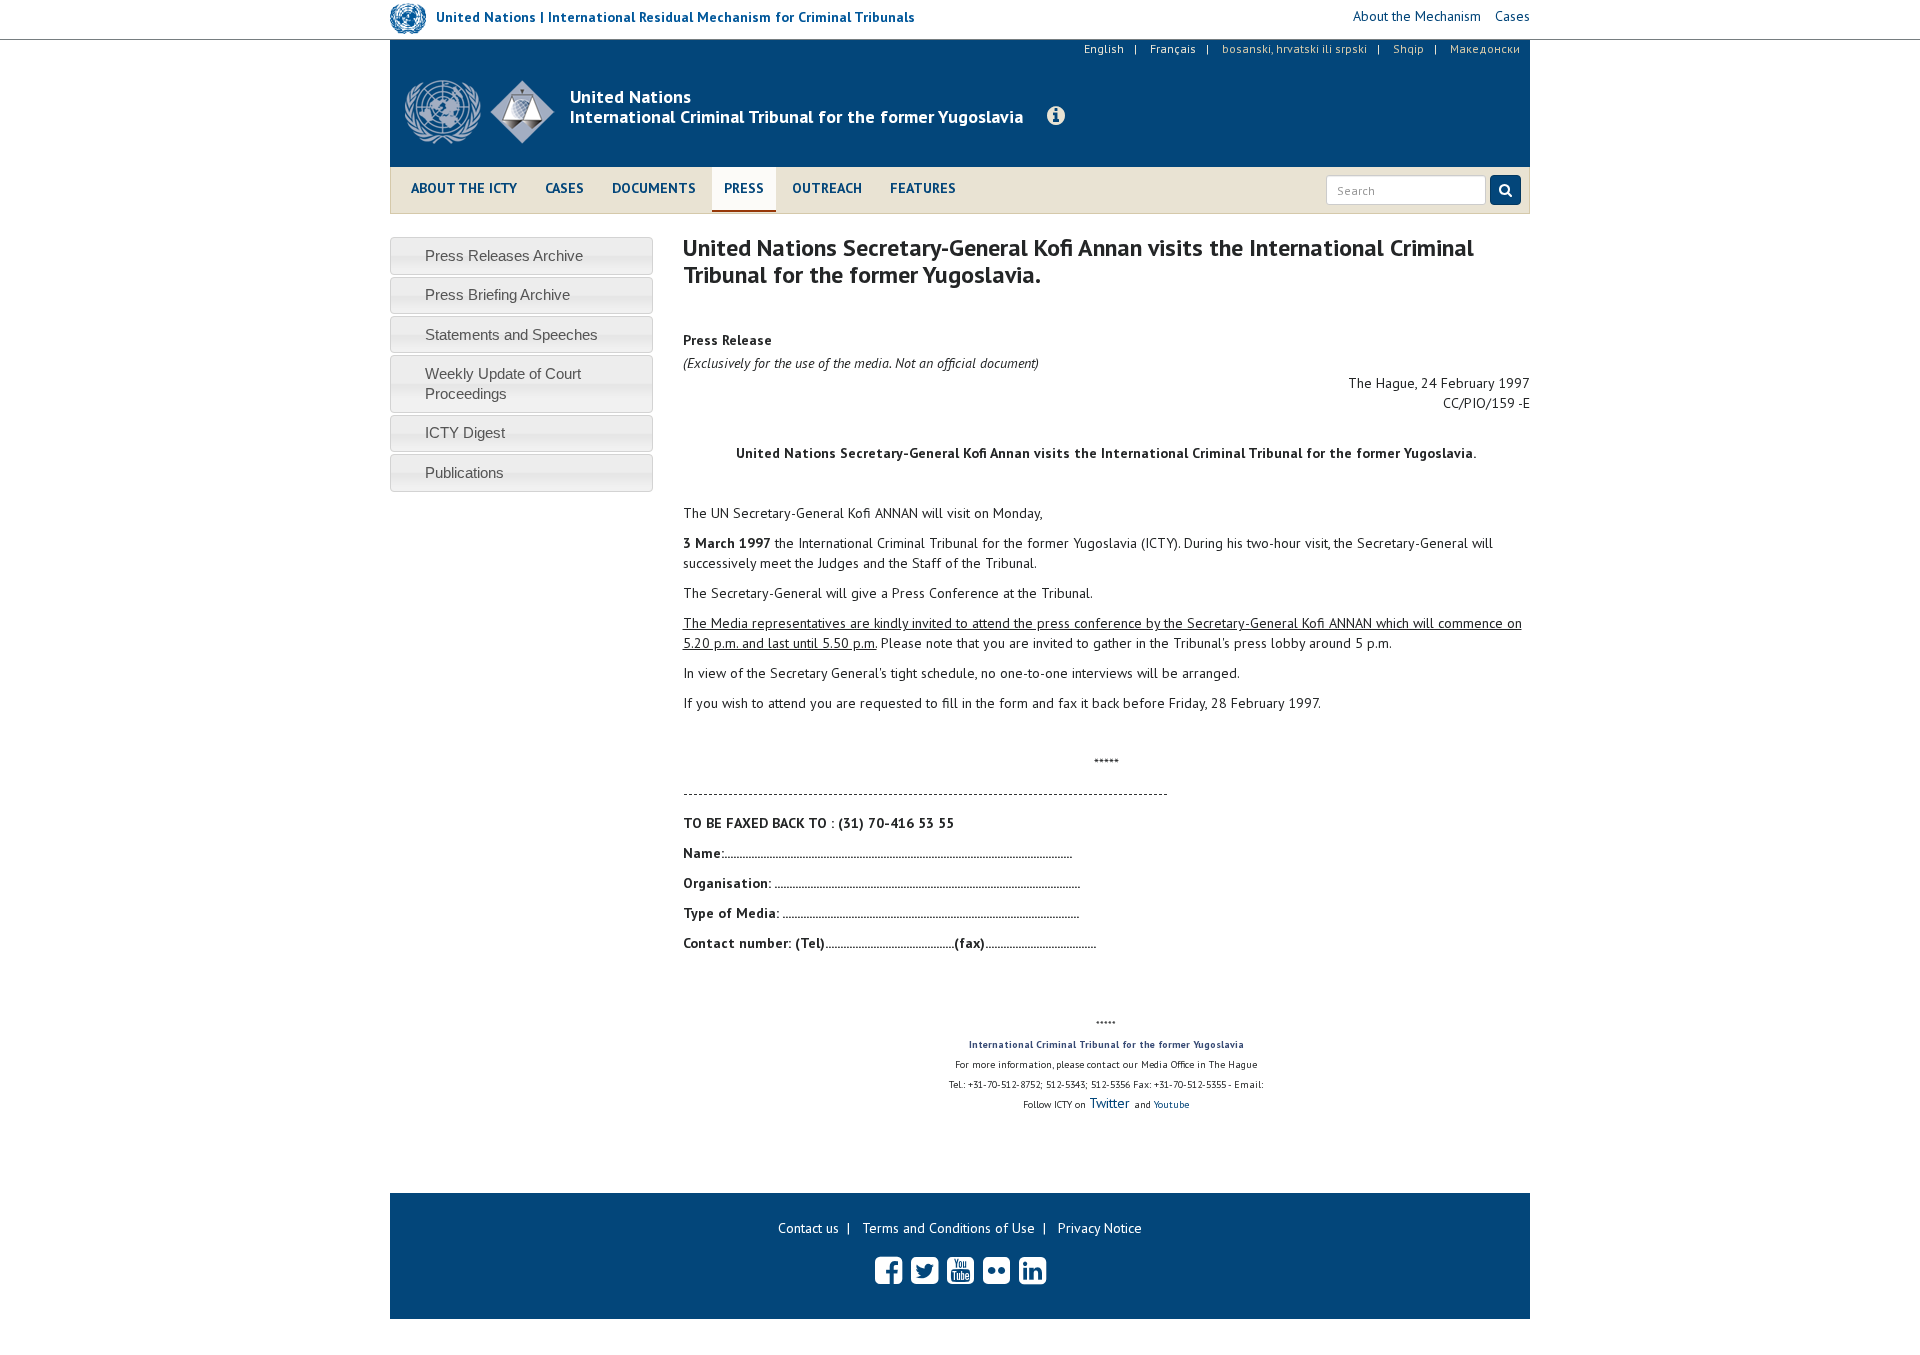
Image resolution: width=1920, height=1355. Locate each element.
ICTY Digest (465, 432)
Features (923, 188)
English (1104, 48)
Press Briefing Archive (497, 294)
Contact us (808, 1228)
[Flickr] (996, 1270)
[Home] (487, 112)
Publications (464, 472)
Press (744, 188)
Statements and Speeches (511, 334)
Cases (564, 188)
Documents (654, 188)
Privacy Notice (1100, 1228)
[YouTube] (960, 1270)
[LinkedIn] (1032, 1270)
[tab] (521, 255)
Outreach (827, 188)
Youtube (1171, 1104)
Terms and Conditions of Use (948, 1228)
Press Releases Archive (504, 255)
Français (1173, 48)
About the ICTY (464, 188)
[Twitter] (924, 1270)
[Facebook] (888, 1270)
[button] (1056, 116)
